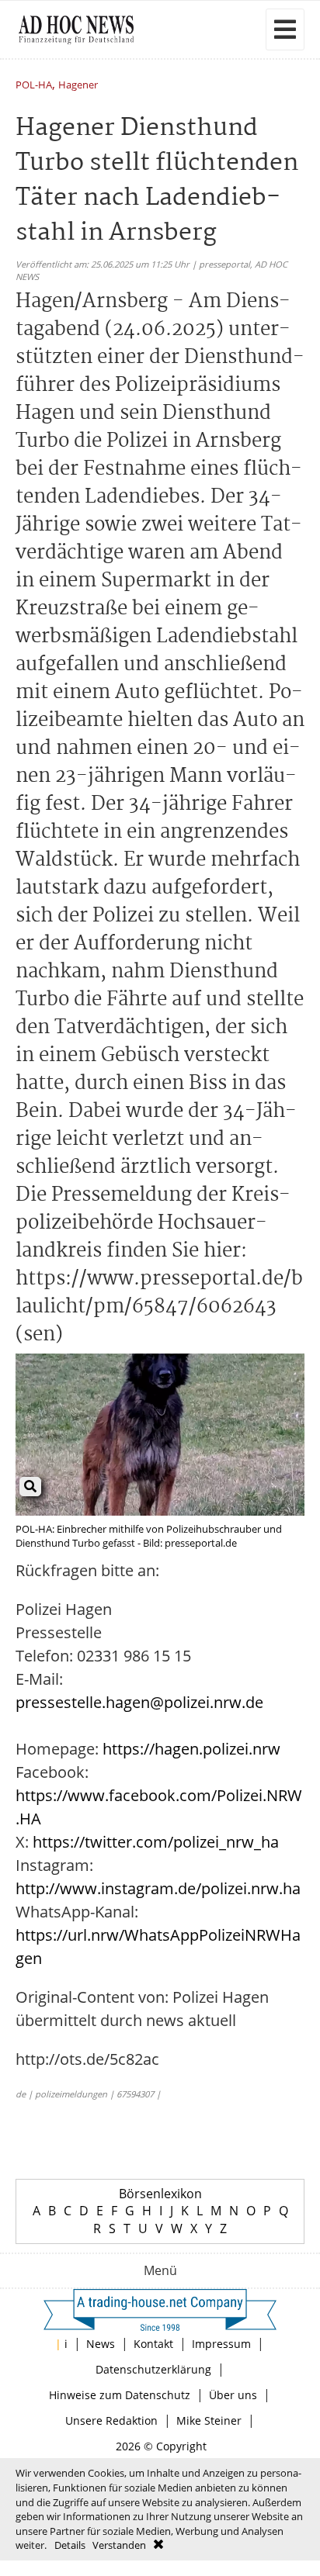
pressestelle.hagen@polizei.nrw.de (139, 1702)
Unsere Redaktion (111, 2420)
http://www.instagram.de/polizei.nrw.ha (158, 1888)
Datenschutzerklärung (153, 2369)
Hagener (78, 86)
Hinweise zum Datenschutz (120, 2395)
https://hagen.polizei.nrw (191, 1749)
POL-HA (34, 86)
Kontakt (153, 2344)
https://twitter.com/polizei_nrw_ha (156, 1842)
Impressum (221, 2344)
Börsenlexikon (160, 2194)
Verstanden (119, 2545)
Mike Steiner (209, 2420)
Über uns (233, 2395)
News (101, 2344)
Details (70, 2545)
